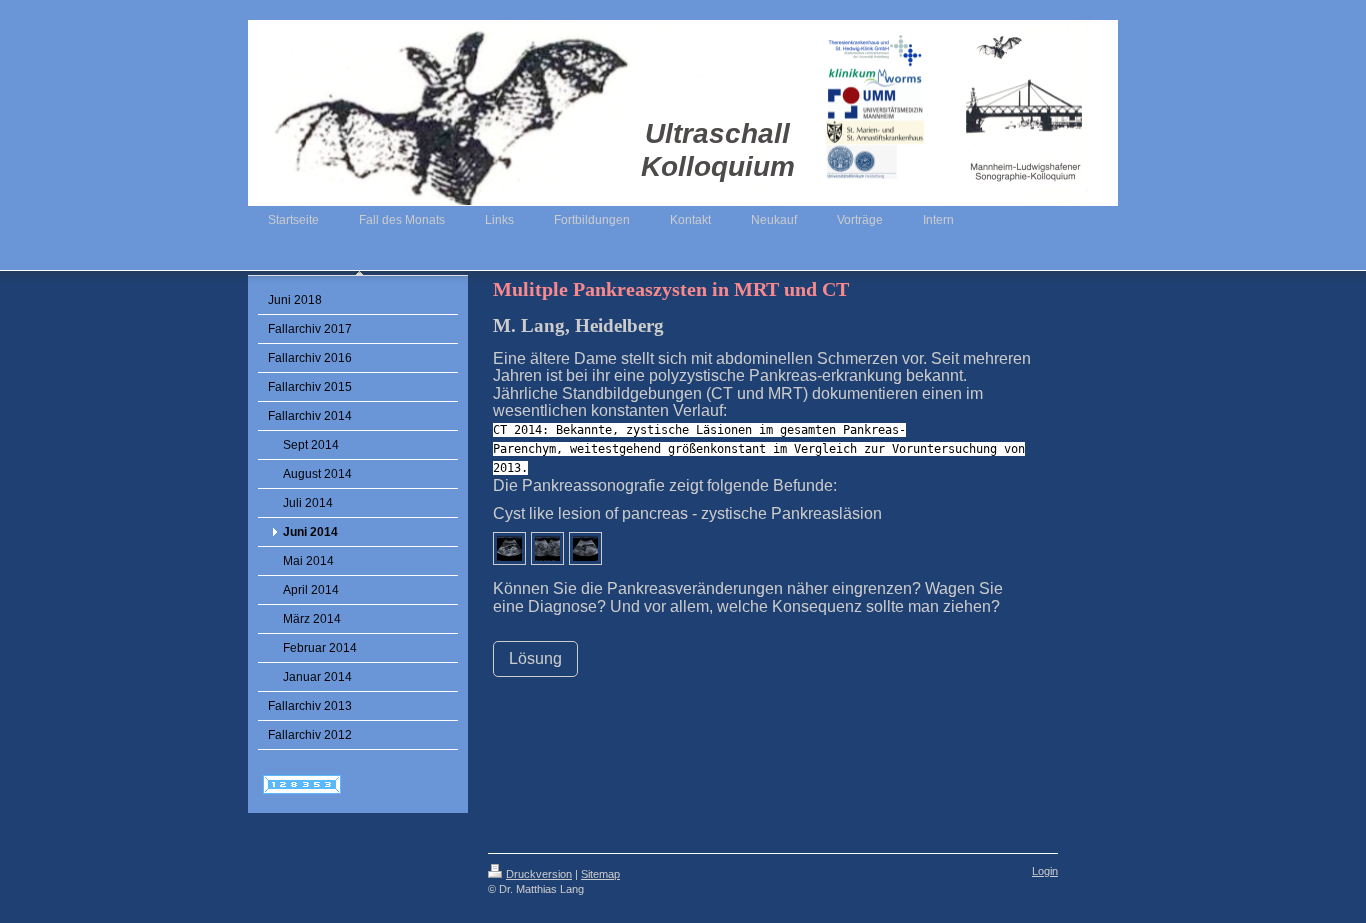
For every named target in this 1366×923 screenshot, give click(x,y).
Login (1045, 871)
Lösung (535, 658)
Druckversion (539, 874)
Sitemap (600, 874)
